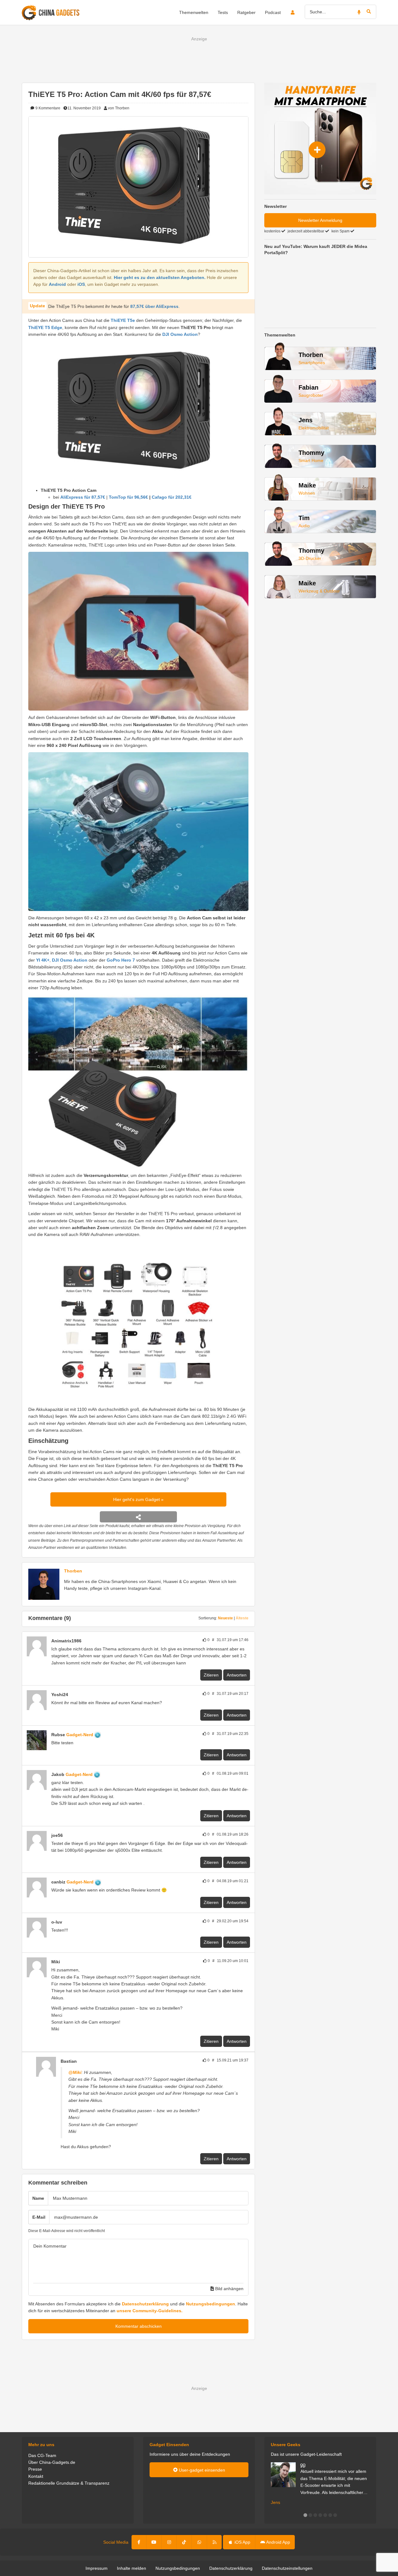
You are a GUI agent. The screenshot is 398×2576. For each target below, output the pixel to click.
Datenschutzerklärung (145, 2304)
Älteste (242, 1618)
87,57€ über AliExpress (154, 306)
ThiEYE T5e (123, 320)
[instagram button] (169, 2542)
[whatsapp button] (199, 2542)
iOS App (242, 2542)
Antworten (237, 1675)
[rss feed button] (214, 2542)
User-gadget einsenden (201, 2470)
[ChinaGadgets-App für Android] (85, 1641)
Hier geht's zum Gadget (137, 1499)
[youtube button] (154, 2542)
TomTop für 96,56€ (128, 497)
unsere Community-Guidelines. (150, 2311)
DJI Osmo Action (180, 334)
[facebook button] (139, 2542)
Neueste (225, 1618)
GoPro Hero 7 (121, 960)
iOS (81, 284)
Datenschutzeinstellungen (287, 2568)
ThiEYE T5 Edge (45, 327)
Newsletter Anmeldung (320, 220)
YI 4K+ (43, 960)
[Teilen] (138, 1517)
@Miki (75, 2072)
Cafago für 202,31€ (172, 497)
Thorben (73, 1571)
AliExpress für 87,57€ (83, 497)
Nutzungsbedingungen (211, 2304)
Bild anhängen (229, 2289)
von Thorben (119, 108)
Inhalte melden (132, 2568)
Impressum (97, 2568)
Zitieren (211, 1675)
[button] (305, 2515)
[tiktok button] (184, 2542)
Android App (278, 2542)
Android (57, 284)
